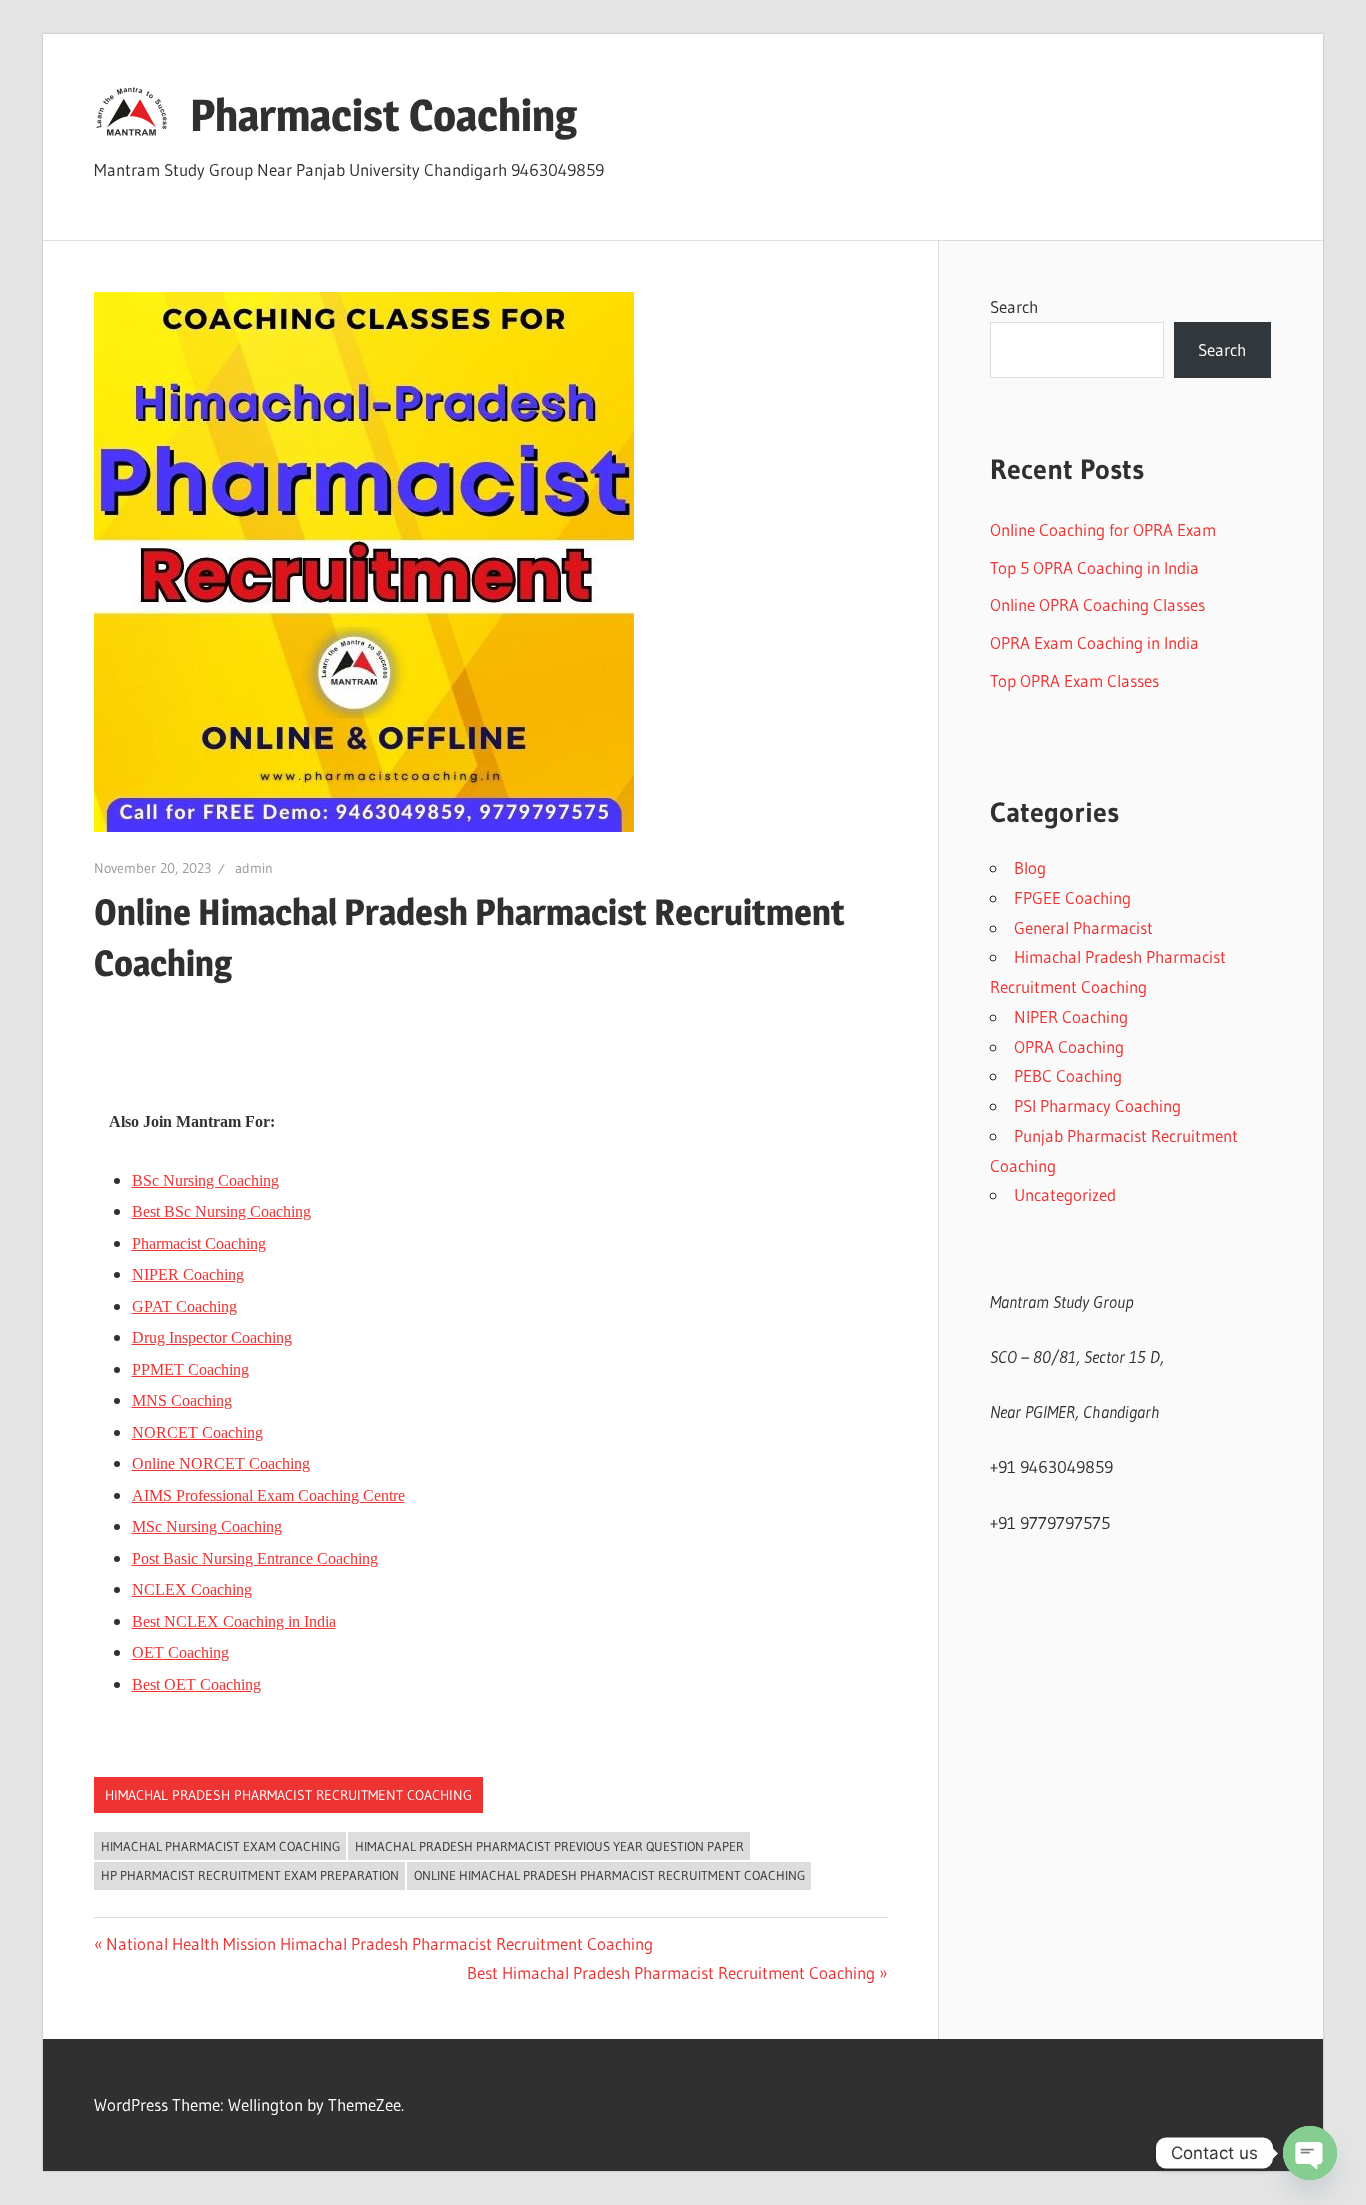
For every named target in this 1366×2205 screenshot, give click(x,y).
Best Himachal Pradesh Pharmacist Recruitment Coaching (671, 1972)
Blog (1030, 867)
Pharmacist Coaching (383, 115)
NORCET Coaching (197, 1432)
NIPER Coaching (188, 1274)
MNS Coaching (182, 1400)
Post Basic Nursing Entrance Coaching (255, 1558)
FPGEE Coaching (1072, 897)
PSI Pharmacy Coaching (1097, 1105)
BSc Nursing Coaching (205, 1180)
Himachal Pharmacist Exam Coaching (220, 1846)
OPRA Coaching (1069, 1046)
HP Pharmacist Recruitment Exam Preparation (250, 1875)
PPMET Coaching (190, 1369)
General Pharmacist (1083, 927)
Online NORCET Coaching (221, 1463)
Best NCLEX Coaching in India (234, 1621)
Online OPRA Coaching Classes (1097, 604)
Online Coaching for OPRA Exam (1103, 529)
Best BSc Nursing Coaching (221, 1211)
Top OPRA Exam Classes (1074, 680)
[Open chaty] (1310, 2153)
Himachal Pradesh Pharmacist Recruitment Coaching (288, 1795)
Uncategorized (1065, 1194)
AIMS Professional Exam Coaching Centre (268, 1495)
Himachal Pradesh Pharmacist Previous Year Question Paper (549, 1846)
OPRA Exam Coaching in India (1094, 642)
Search (1014, 306)
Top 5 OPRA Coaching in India (1094, 567)
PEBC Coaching (1068, 1075)
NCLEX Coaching (192, 1589)
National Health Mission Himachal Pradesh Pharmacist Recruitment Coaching (379, 1943)
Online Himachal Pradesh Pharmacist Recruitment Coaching (609, 1875)
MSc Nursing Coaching (207, 1526)
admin (254, 868)
